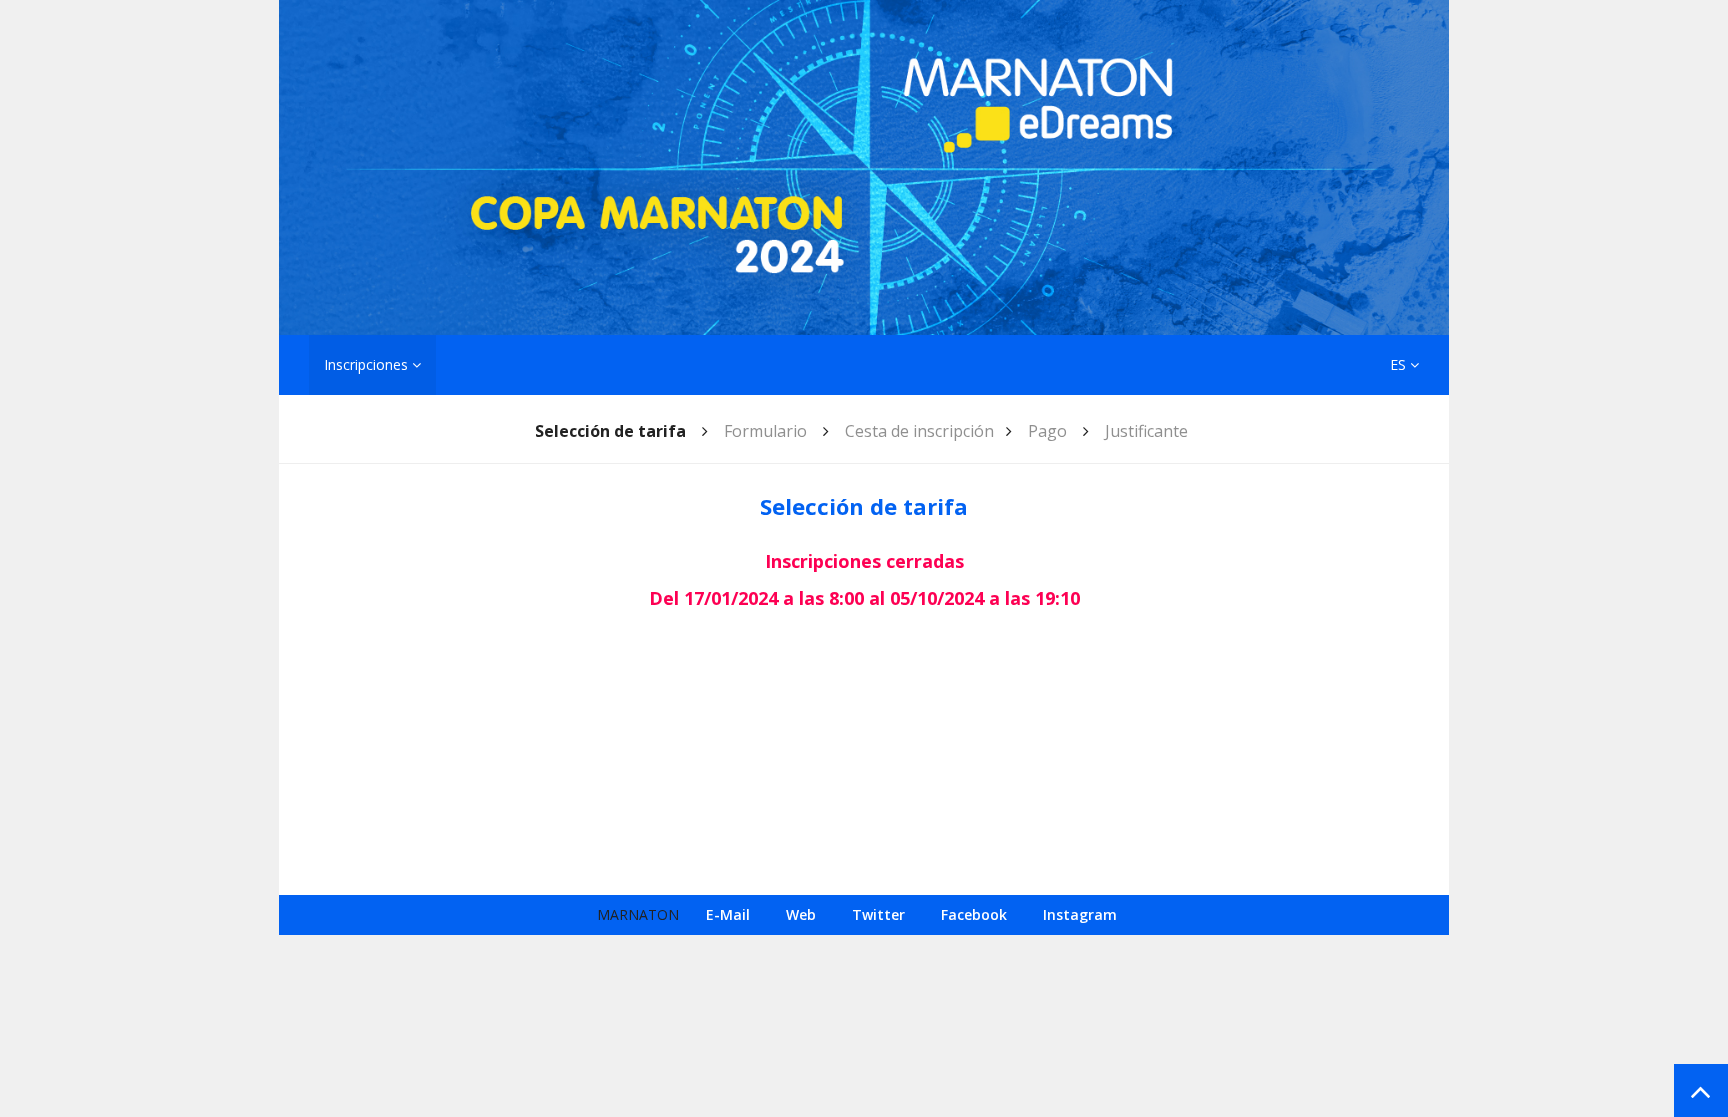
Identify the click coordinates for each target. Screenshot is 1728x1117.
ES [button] (1400, 364)
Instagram (1080, 914)
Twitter (878, 914)
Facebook (974, 914)
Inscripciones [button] (368, 364)
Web (801, 914)
